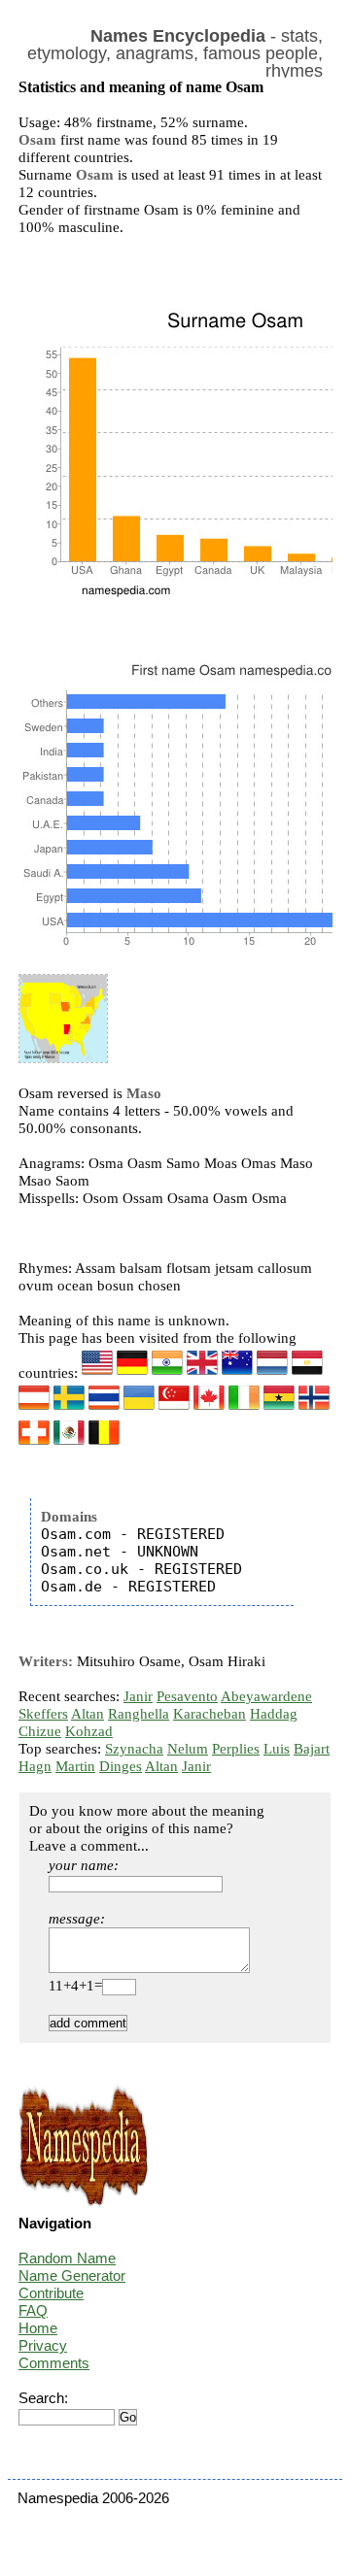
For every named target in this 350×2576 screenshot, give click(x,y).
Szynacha (134, 1749)
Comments (54, 2363)
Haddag (274, 1714)
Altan (87, 1714)
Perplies (236, 1749)
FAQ (33, 2310)
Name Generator (72, 2275)
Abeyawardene (266, 1696)
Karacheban (210, 1714)
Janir (138, 1696)
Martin (75, 1766)
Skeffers (43, 1714)
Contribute (51, 2293)
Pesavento (187, 1696)
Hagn (35, 1766)
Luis (277, 1749)
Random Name (67, 2258)
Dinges (121, 1766)
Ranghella (139, 1714)
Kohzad (89, 1731)
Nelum (188, 1749)
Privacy (43, 2345)
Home (38, 2328)
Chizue (40, 1731)
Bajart (312, 1749)
